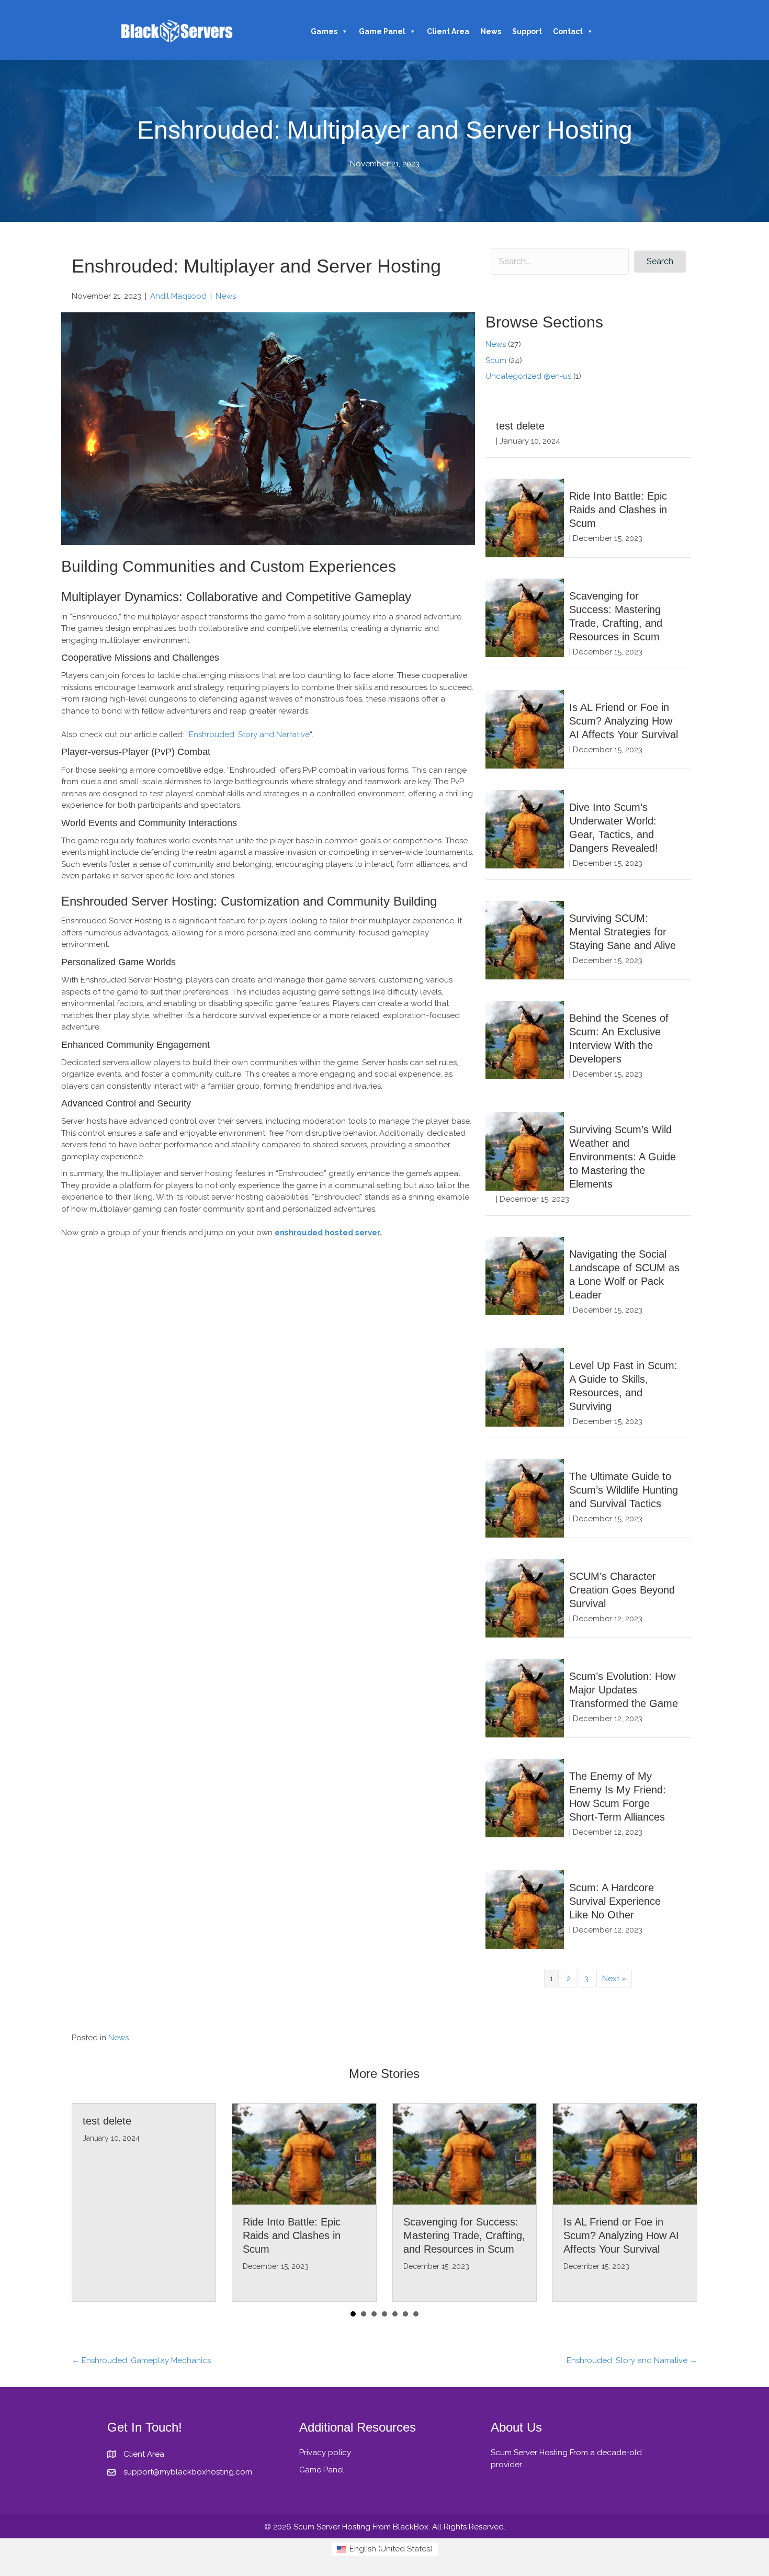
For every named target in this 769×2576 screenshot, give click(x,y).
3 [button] (374, 2314)
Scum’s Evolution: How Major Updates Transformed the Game (624, 1690)
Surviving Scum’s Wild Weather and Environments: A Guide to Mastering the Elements (623, 1157)
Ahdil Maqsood (178, 296)
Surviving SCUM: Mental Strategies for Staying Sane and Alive (623, 932)
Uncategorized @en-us (528, 376)
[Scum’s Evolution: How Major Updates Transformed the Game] (525, 1698)
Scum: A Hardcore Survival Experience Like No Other (615, 1901)
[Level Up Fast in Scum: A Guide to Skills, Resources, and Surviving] (525, 1387)
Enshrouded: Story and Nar (239, 735)
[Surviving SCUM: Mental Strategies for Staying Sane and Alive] (525, 940)
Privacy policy (325, 2453)
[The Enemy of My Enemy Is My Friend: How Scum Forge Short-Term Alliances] (525, 1798)
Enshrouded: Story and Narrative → (632, 2360)
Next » (614, 1979)
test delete (520, 426)
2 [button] (364, 2314)
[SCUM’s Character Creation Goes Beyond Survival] (525, 1598)
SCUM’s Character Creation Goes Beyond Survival (622, 1590)
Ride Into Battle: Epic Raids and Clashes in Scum (618, 510)
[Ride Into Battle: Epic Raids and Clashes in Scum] (525, 517)
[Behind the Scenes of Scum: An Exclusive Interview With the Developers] (525, 1040)
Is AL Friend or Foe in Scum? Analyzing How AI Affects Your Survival (624, 721)
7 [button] (416, 2314)
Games (324, 31)
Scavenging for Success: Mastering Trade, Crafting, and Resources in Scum (464, 2235)
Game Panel (382, 31)
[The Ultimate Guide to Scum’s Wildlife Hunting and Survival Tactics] (525, 1498)
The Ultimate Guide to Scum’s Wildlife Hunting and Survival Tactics (624, 1490)
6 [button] (405, 2314)
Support (527, 31)
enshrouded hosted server (327, 1233)
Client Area (448, 31)
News (491, 31)
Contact (568, 31)
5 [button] (395, 2314)
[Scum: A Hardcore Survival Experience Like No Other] (525, 1909)
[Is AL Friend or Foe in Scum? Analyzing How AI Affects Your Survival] (525, 729)
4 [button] (384, 2314)
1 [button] (353, 2314)
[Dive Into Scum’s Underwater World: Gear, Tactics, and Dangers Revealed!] (525, 829)
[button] (660, 262)
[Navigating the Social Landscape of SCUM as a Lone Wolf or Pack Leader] (525, 1275)
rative (299, 735)
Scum (496, 360)
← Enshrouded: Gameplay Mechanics (141, 2360)
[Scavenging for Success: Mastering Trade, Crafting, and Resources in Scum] (525, 617)
